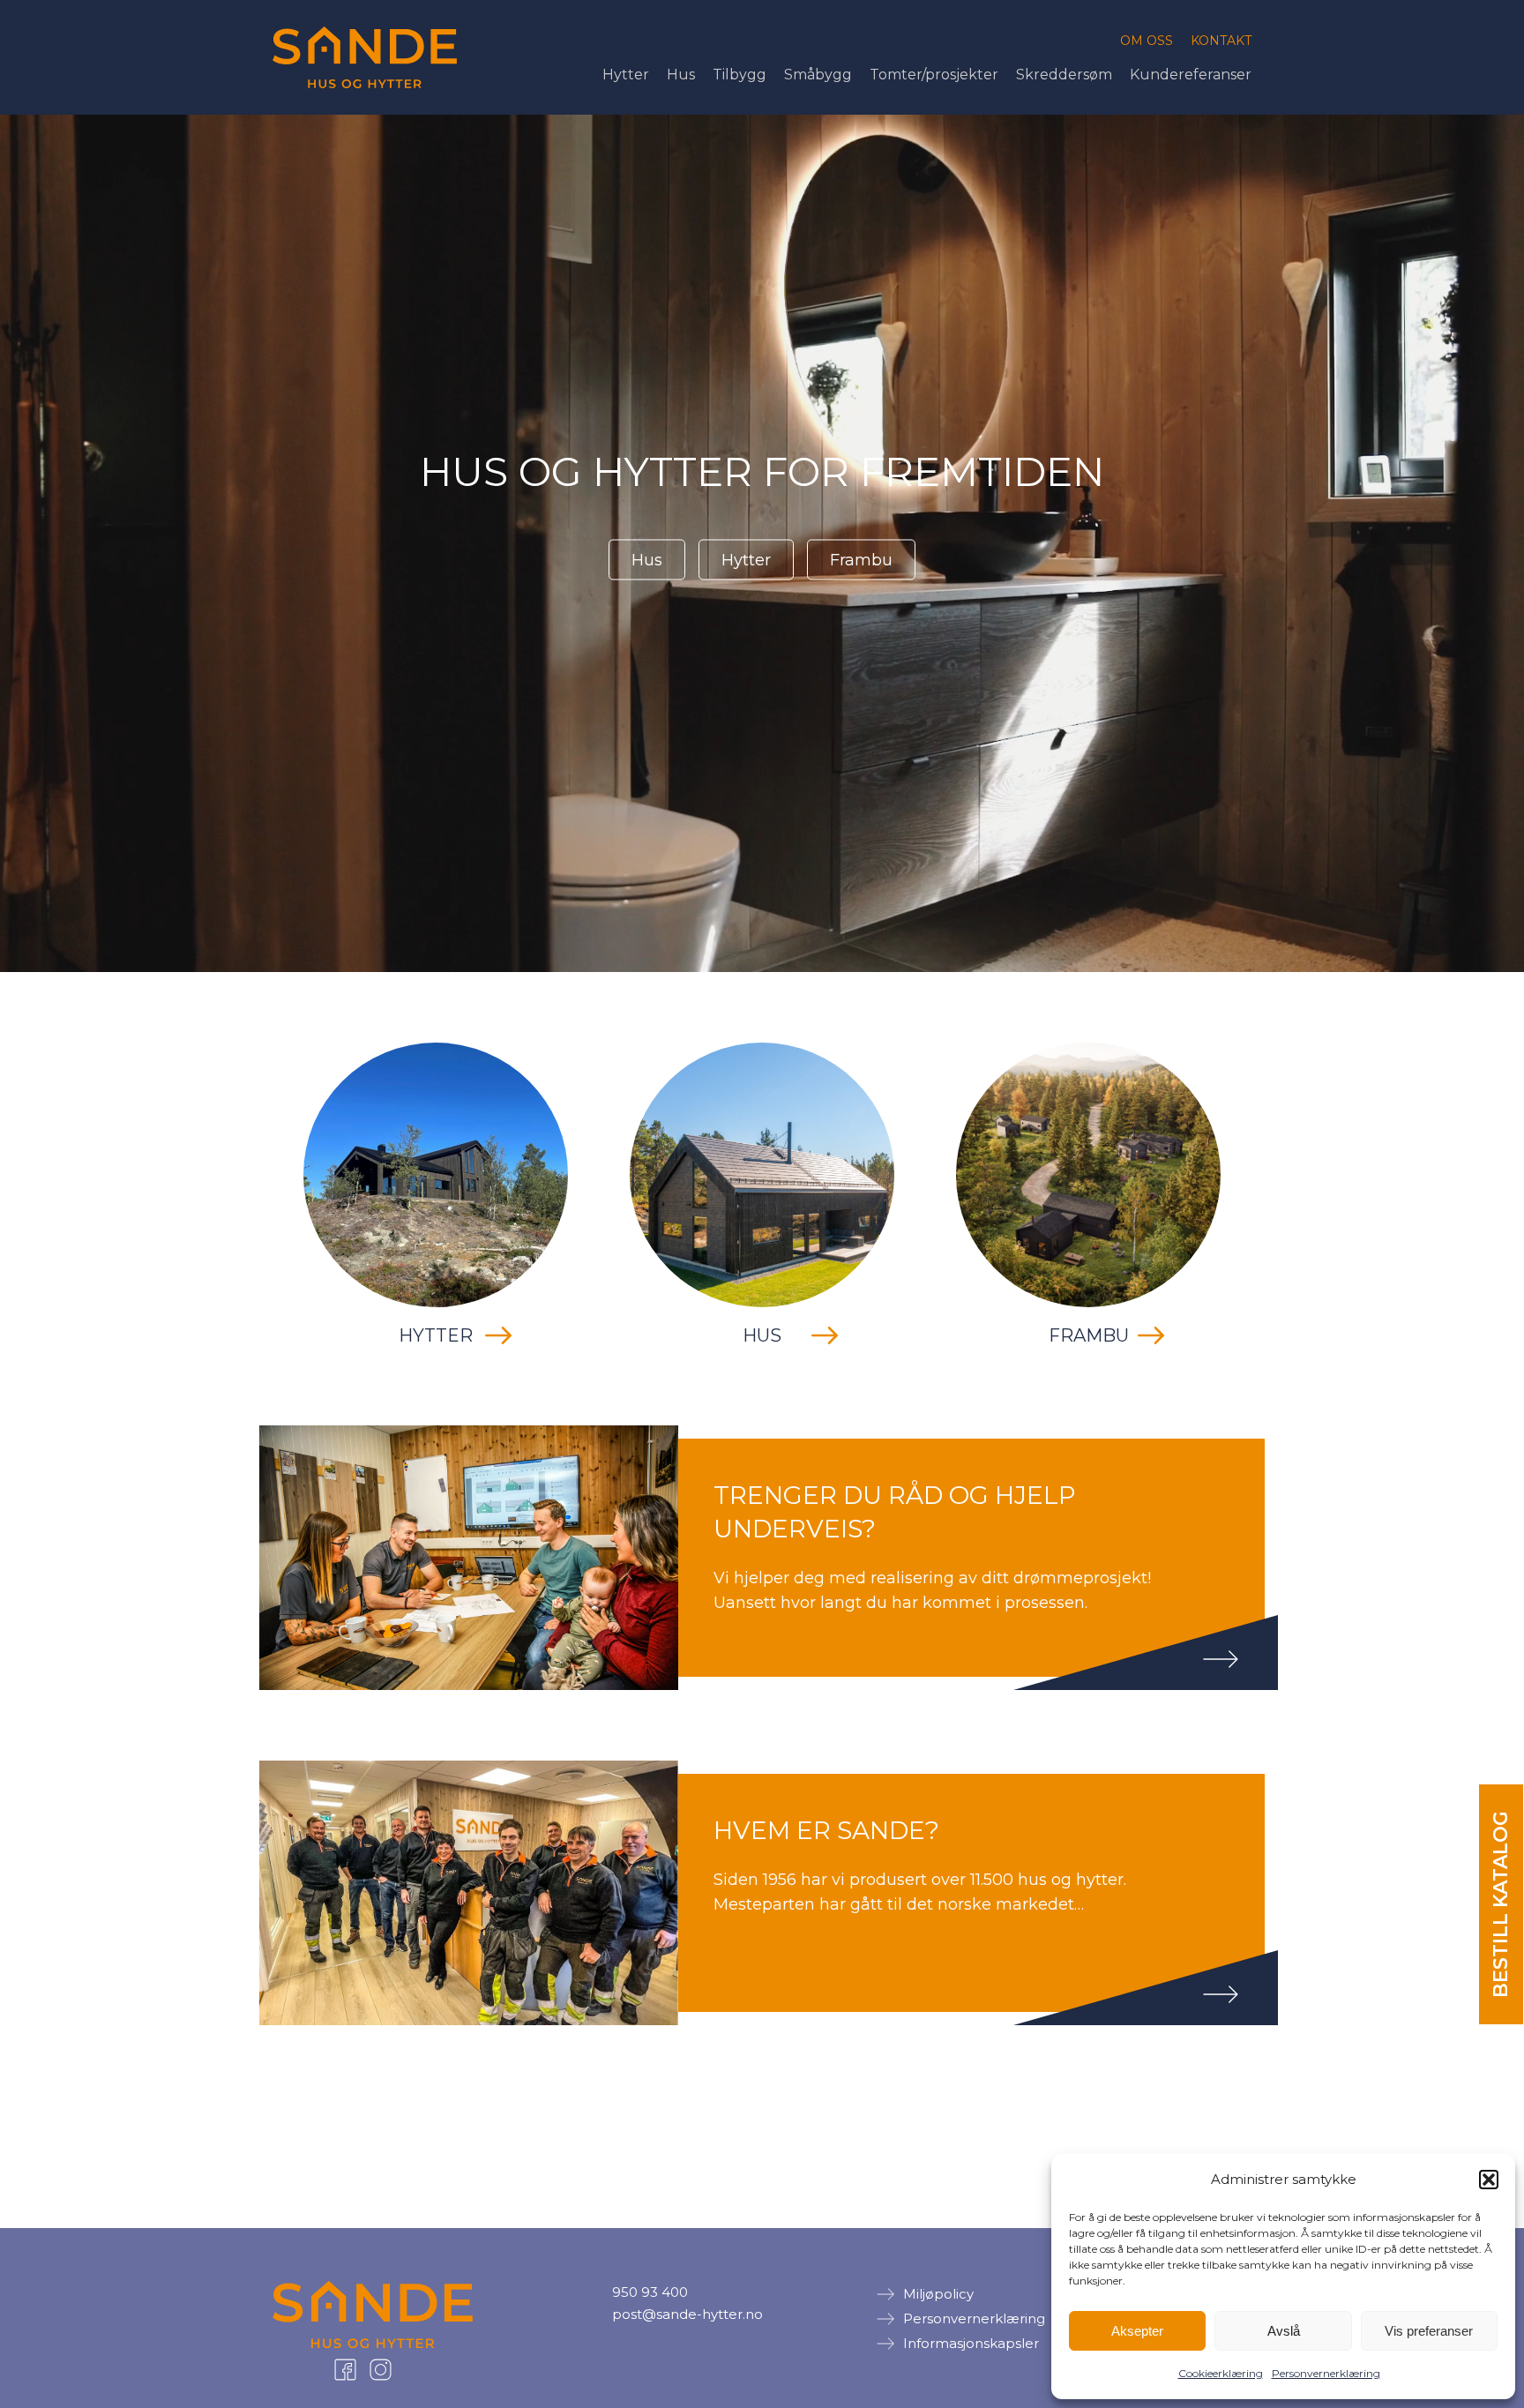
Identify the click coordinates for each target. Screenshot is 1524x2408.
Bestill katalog (1501, 1904)
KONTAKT (1221, 41)
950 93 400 (650, 2292)
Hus (681, 75)
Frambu (861, 560)
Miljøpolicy (938, 2294)
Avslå (1284, 2331)
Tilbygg (740, 75)
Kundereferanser (1191, 75)
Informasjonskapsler (971, 2343)
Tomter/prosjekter (934, 75)
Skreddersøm (1064, 75)
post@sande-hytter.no (687, 2314)
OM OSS (1147, 41)
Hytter (626, 75)
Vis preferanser (1429, 2331)
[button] (1489, 2180)
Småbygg (818, 75)
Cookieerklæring (1221, 2373)
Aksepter (1137, 2331)
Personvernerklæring (1326, 2373)
